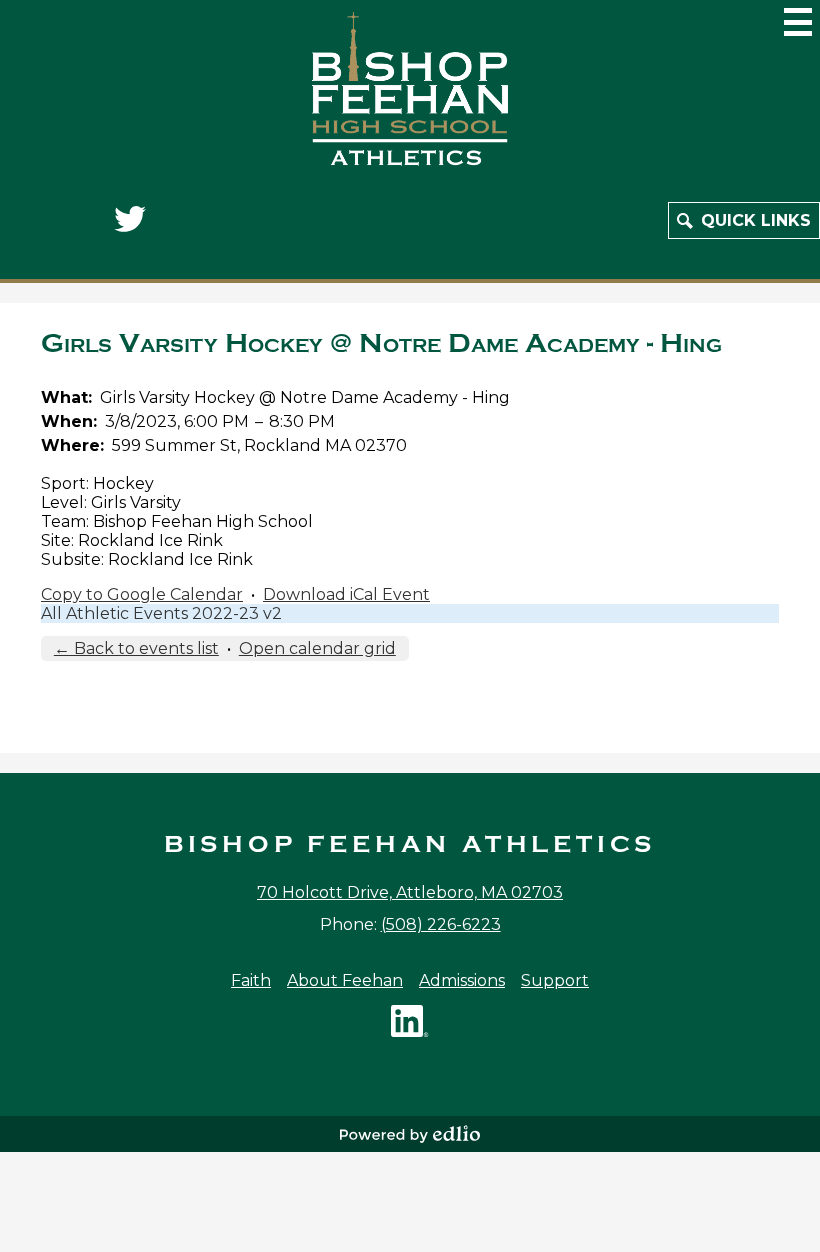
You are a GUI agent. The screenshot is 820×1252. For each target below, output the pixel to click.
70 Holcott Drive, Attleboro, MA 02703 (410, 892)
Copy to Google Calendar (142, 594)
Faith (251, 980)
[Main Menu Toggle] (798, 22)
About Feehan (345, 980)
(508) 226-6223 (441, 924)
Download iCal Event (346, 594)
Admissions (462, 980)
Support (555, 980)
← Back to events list (136, 648)
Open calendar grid (317, 648)
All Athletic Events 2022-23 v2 (161, 613)
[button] (744, 220)
